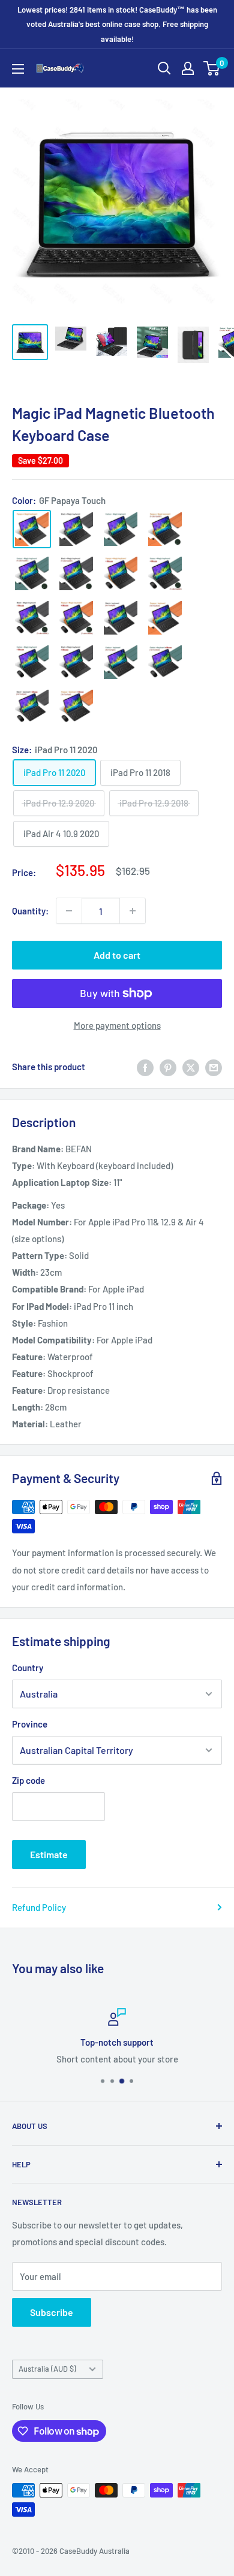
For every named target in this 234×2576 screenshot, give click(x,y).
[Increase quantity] (133, 911)
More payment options (117, 1025)
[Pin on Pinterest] (168, 1067)
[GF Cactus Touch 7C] (32, 573)
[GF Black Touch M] (76, 662)
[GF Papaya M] (76, 706)
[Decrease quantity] (69, 911)
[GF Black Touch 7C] (76, 573)
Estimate (49, 1854)
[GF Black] (121, 618)
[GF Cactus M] (165, 662)
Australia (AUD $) (47, 2369)
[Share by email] (214, 1067)
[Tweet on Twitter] (191, 1067)
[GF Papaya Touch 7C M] (76, 618)
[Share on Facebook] (145, 1067)
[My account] (188, 68)
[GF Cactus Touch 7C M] (165, 573)
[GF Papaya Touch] (32, 529)
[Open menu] (18, 69)
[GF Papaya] (165, 618)
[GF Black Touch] (76, 529)
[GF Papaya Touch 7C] (165, 529)
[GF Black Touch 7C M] (32, 618)
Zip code (28, 1780)
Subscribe (52, 2312)
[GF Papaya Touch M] (121, 573)
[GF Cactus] (121, 662)
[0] (212, 68)
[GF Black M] (32, 706)
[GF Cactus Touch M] (32, 662)
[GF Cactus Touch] (121, 529)
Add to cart (117, 955)
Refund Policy (39, 1907)
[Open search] (164, 68)
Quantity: (30, 911)
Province (30, 1724)
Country (28, 1668)
